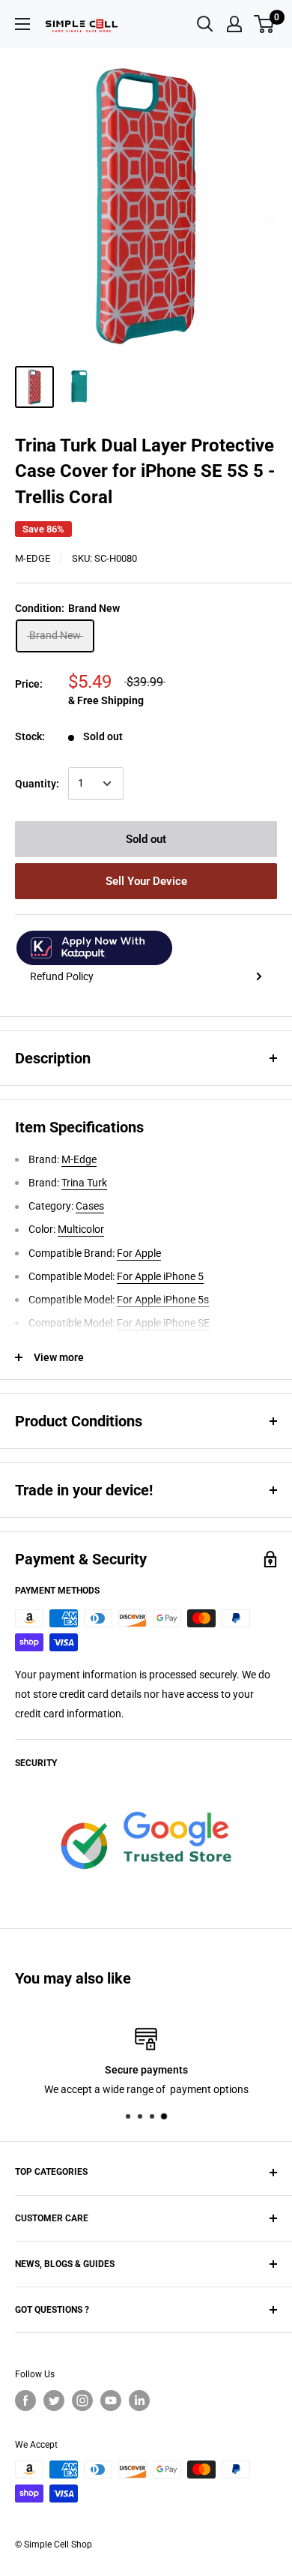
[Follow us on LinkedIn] (139, 2401)
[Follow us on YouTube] (111, 2401)
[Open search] (205, 24)
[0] (265, 24)
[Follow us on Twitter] (54, 2401)
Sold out (146, 839)
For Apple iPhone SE (163, 1323)
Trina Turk (84, 1183)
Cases (90, 1206)
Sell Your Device (146, 881)
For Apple (139, 1253)
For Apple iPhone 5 (160, 1276)
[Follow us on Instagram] (82, 2401)
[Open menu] (22, 24)
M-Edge (33, 558)
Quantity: (37, 784)
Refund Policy (62, 976)
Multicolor (81, 1229)
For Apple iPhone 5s (163, 1300)
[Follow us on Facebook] (25, 2401)
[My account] (234, 24)
